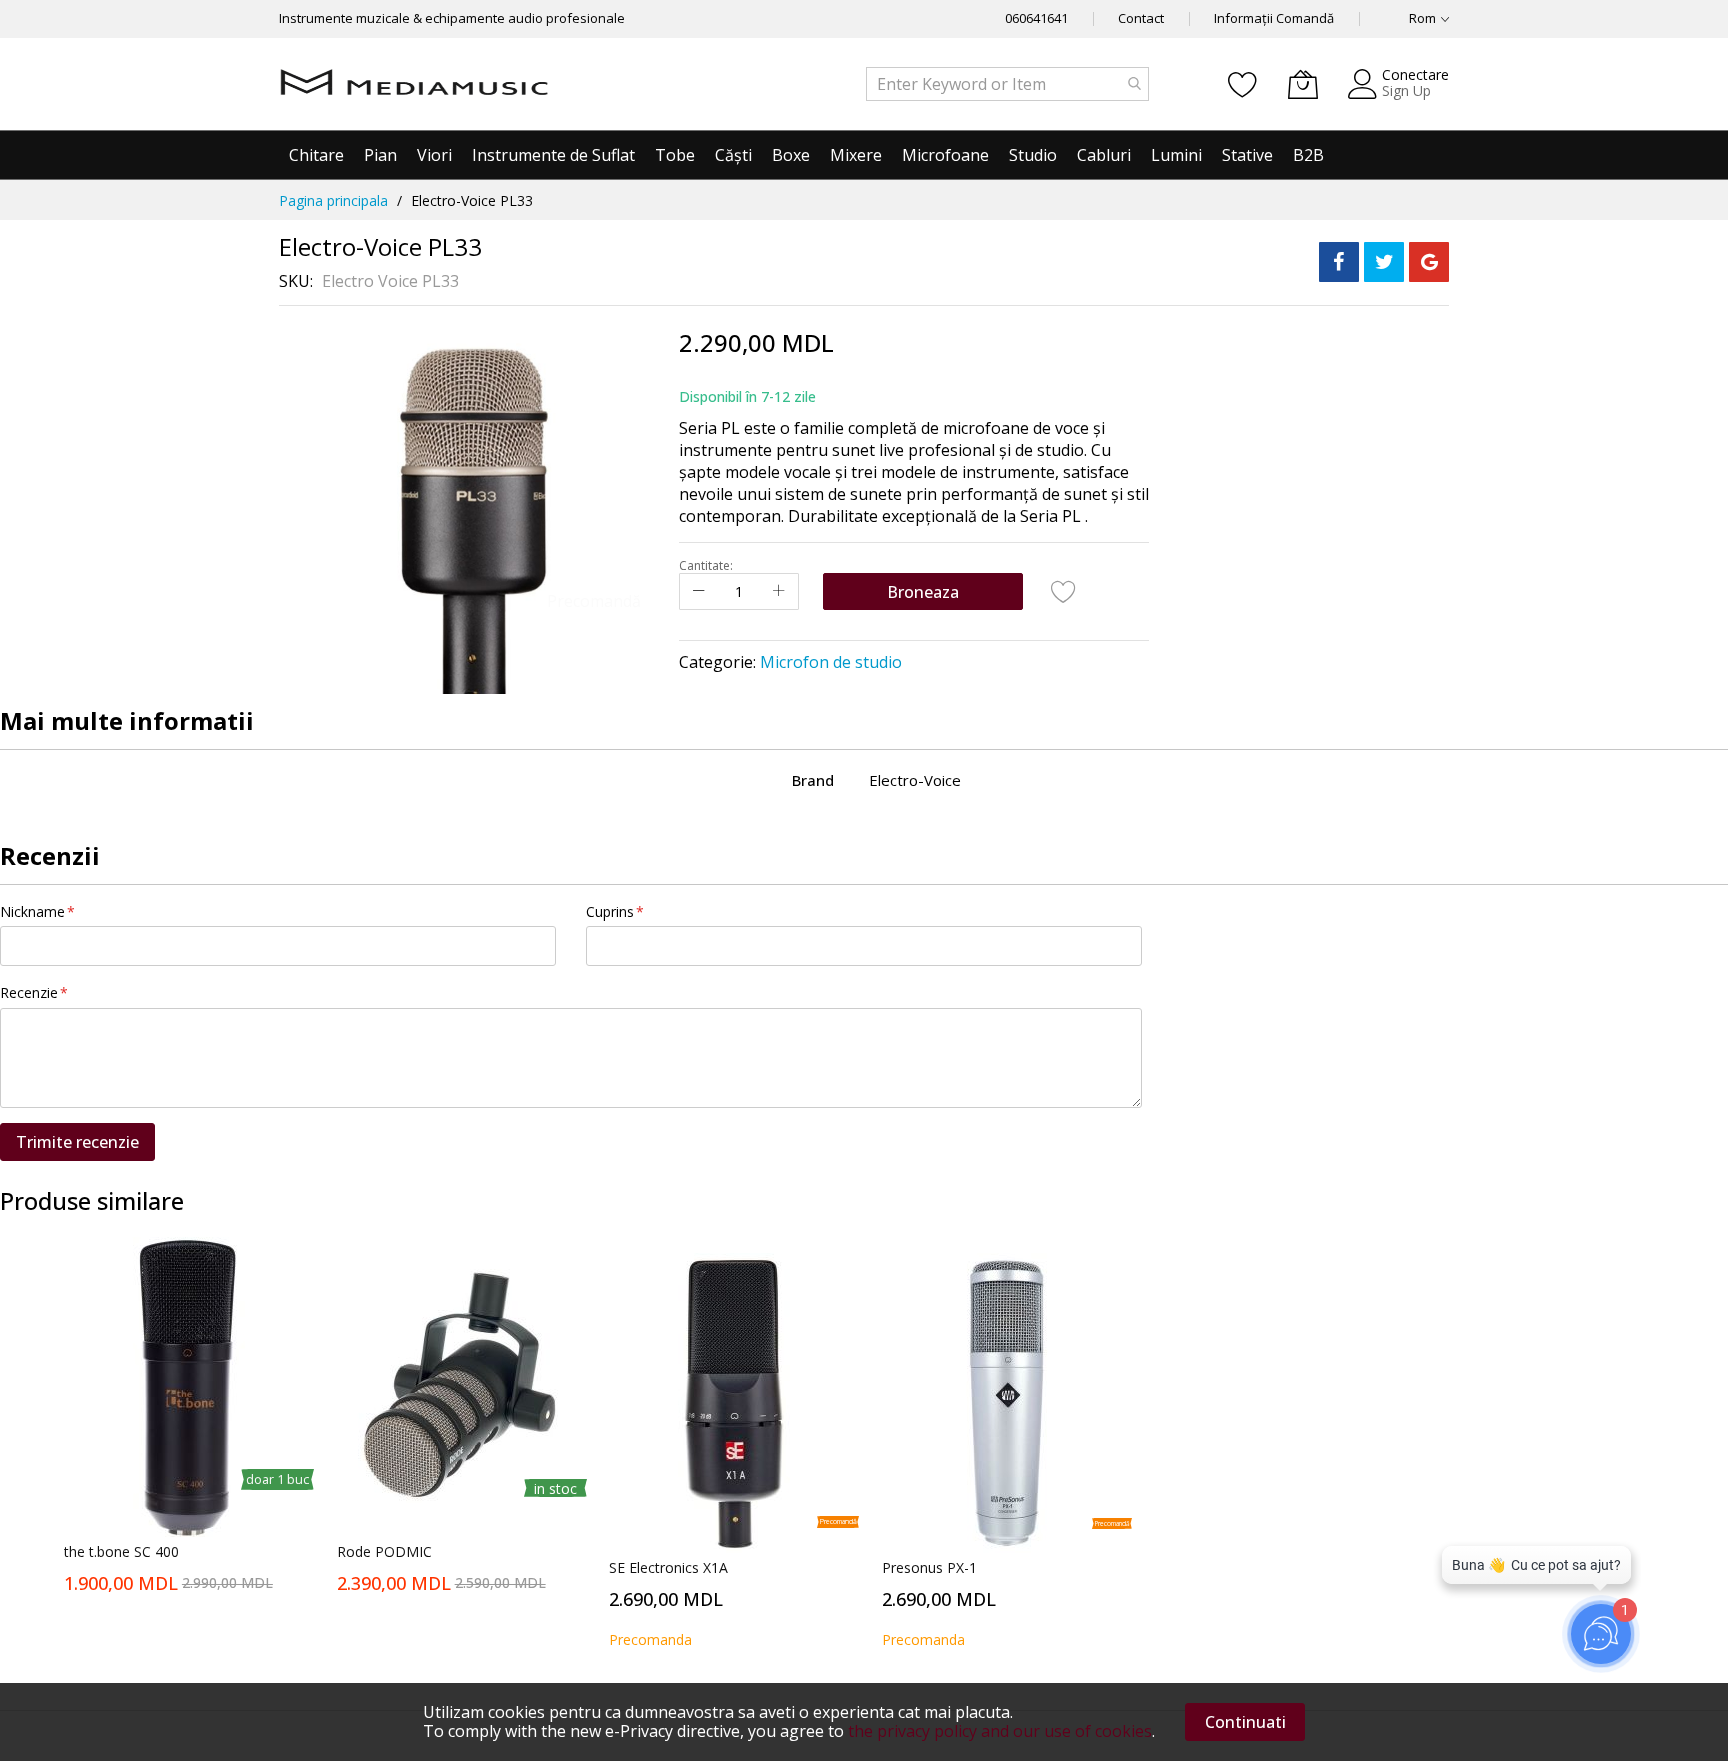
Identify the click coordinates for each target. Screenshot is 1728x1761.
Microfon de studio (831, 662)
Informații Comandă (1274, 18)
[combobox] (1007, 84)
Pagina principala (333, 200)
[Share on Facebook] (1339, 262)
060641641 (1036, 18)
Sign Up (1406, 90)
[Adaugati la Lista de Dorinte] (1064, 591)
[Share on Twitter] (1384, 262)
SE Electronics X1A (668, 1567)
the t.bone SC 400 (121, 1551)
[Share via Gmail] (1429, 262)
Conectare (1415, 74)
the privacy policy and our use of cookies (1000, 1731)
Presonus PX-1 (929, 1567)
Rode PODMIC (384, 1551)
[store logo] (414, 84)
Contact (1141, 18)
